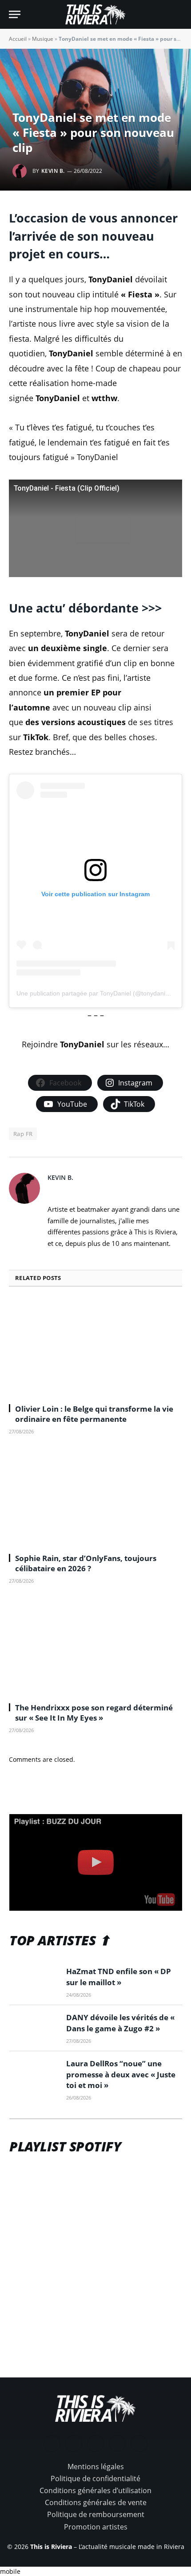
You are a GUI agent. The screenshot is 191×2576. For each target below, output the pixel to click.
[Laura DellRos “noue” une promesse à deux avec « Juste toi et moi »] (34, 2074)
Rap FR (23, 1134)
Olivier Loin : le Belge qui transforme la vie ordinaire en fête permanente (94, 1414)
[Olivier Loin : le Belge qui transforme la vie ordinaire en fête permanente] (95, 1348)
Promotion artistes (96, 2527)
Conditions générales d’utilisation (95, 2490)
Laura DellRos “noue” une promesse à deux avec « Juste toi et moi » (121, 2074)
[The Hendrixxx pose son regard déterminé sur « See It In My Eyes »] (95, 1647)
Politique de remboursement (96, 2514)
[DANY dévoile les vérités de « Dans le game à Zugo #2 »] (34, 2028)
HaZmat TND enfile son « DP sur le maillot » (119, 1977)
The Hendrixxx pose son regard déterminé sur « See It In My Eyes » (94, 1713)
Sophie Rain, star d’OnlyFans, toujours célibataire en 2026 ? (86, 1563)
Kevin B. (53, 171)
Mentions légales (96, 2467)
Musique (43, 39)
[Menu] (15, 14)
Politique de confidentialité (95, 2478)
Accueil (18, 39)
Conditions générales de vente (96, 2502)
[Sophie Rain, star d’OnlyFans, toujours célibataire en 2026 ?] (95, 1497)
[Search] (178, 14)
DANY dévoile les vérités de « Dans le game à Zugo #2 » (120, 2023)
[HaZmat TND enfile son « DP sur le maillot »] (34, 1982)
